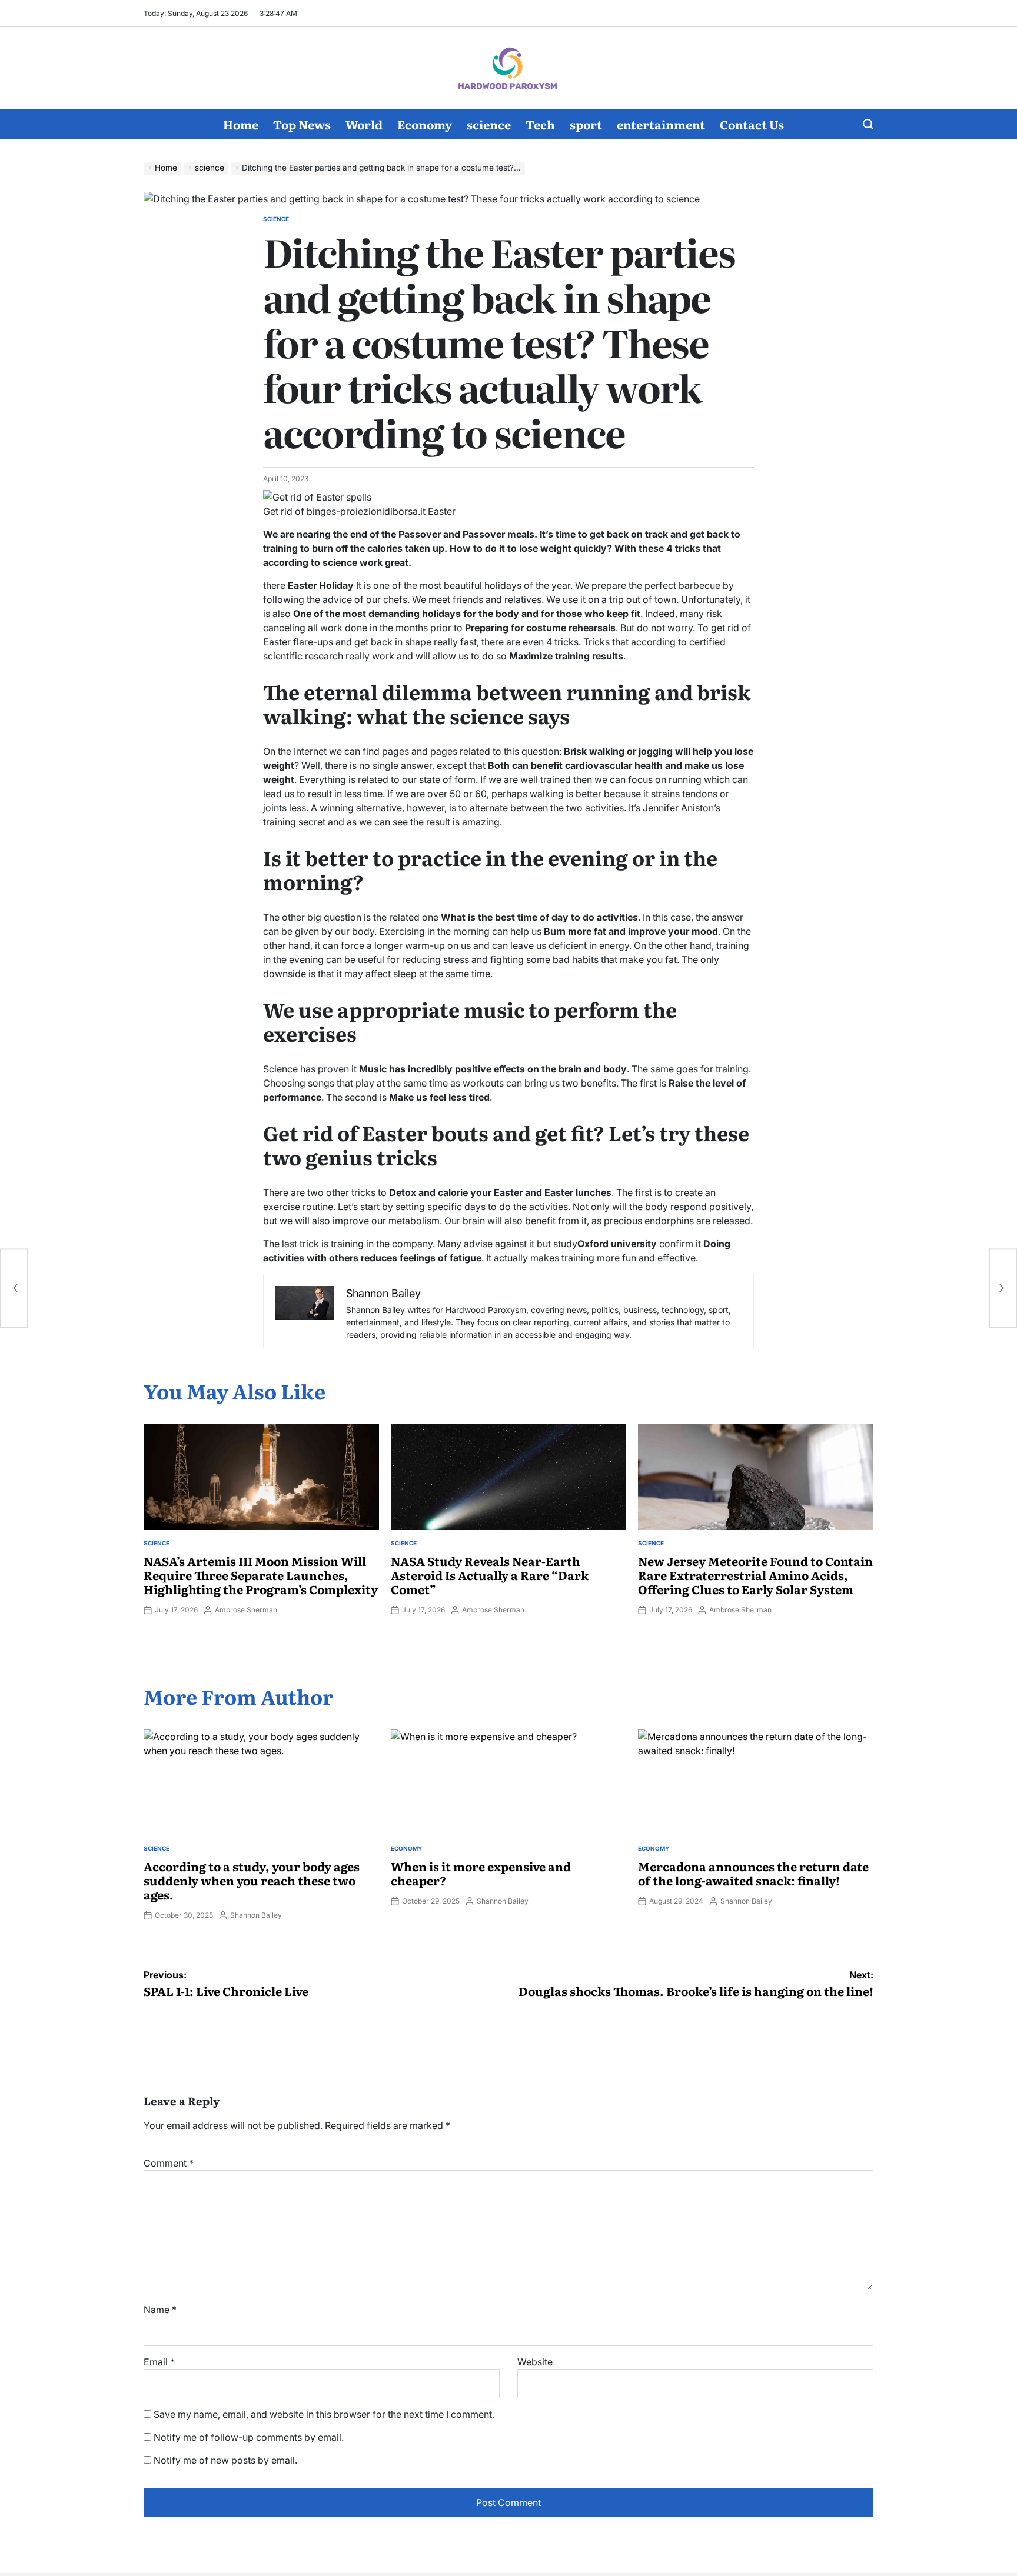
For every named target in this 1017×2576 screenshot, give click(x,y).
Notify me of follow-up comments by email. (249, 2437)
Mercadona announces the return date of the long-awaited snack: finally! (753, 1873)
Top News (302, 124)
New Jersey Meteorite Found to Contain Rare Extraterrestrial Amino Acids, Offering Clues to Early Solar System (755, 1575)
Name (160, 2310)
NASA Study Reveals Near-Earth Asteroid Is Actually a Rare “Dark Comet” (490, 1575)
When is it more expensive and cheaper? (481, 1873)
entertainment (661, 124)
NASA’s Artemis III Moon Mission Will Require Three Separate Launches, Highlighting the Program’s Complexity (261, 1575)
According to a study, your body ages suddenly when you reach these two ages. (252, 1880)
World (364, 124)
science (489, 124)
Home (241, 124)
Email (159, 2362)
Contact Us (752, 124)
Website (535, 2362)
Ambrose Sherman (246, 1610)
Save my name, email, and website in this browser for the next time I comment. (324, 2414)
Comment (169, 2163)
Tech (540, 124)
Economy (425, 124)
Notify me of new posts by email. (225, 2460)
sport (586, 124)
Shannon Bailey (256, 1915)
